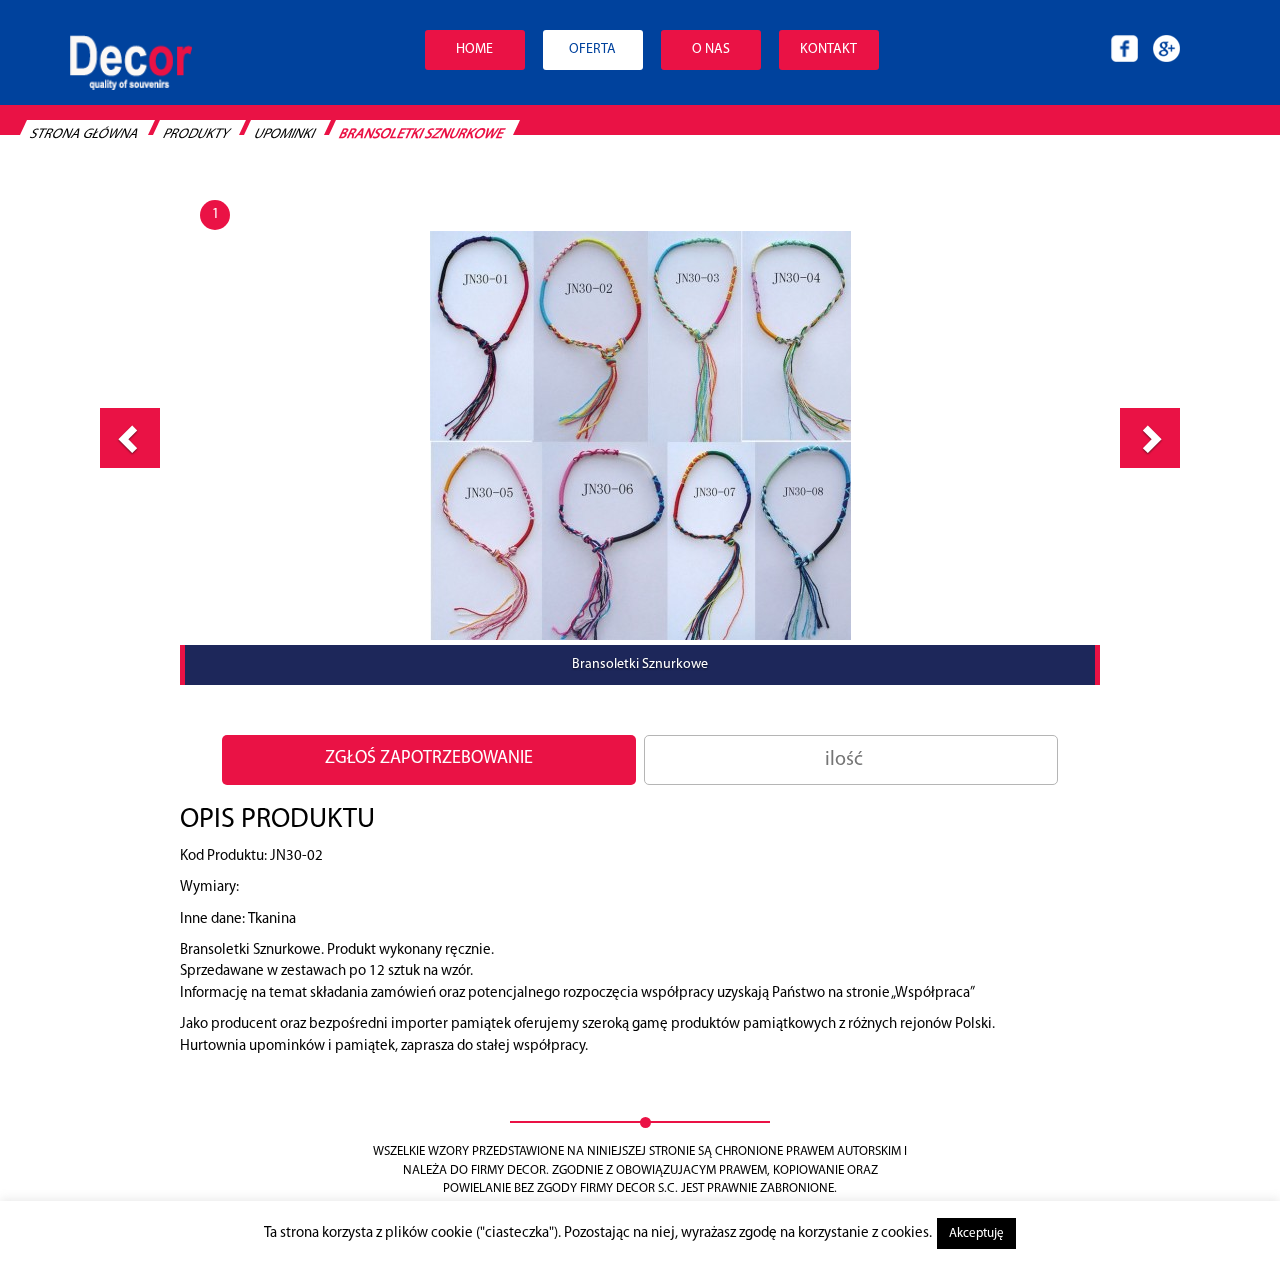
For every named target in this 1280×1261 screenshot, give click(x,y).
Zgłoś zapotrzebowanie (429, 759)
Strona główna (84, 134)
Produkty (196, 134)
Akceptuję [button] (976, 1233)
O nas (711, 49)
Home (474, 49)
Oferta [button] (592, 49)
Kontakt (828, 49)
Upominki (284, 134)
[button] (130, 438)
